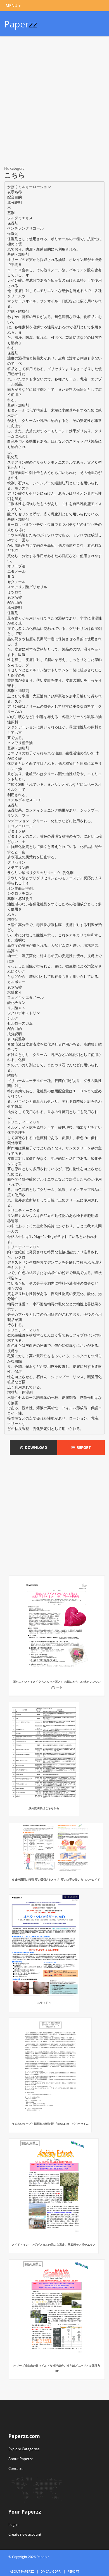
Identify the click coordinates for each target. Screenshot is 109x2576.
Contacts (16, 2469)
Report (83, 1448)
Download (35, 1448)
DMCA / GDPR (51, 2571)
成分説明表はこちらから (44, 1808)
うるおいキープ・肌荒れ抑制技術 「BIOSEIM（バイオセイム (50, 2124)
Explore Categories (24, 2449)
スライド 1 (44, 2003)
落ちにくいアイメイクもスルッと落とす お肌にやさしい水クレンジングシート (57, 1684)
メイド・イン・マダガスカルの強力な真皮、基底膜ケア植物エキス (54, 2245)
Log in (13, 2524)
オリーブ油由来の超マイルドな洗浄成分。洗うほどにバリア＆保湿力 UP (57, 2368)
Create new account (25, 2534)
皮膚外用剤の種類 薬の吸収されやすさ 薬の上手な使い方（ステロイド (56, 1880)
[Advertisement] (54, 102)
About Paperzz (21, 2459)
